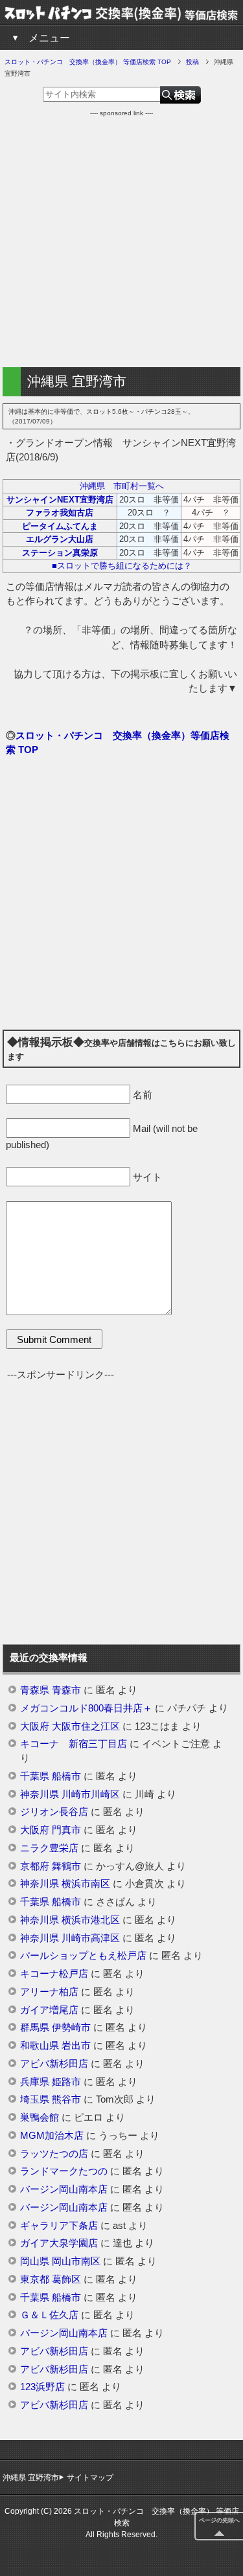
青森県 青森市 (51, 1690)
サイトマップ (90, 2478)
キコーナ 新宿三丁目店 (74, 1744)
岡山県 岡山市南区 (60, 2261)
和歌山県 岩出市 (55, 2046)
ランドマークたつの (64, 2171)
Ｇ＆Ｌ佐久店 (49, 2315)
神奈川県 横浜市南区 (65, 1884)
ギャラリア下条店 (59, 2226)
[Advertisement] (121, 239)
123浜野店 (42, 2387)
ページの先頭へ (219, 2520)
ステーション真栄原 (60, 553)
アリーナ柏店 (49, 1992)
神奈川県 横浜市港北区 (70, 1920)
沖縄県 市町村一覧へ (122, 486)
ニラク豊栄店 (49, 1848)
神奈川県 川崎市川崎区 (70, 1794)
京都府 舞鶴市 (51, 1866)
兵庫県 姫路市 (51, 2082)
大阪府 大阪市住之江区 (70, 1726)
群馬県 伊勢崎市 (55, 2028)
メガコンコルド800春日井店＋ (86, 1708)
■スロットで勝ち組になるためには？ (122, 566)
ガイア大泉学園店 (59, 2243)
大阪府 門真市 (51, 1830)
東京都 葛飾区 (51, 2279)
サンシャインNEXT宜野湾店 (60, 500)
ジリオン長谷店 (54, 1812)
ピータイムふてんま (60, 526)
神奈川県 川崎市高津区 (70, 1938)
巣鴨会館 (40, 2118)
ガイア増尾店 (49, 2010)
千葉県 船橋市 (51, 1776)
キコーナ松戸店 (54, 1974)
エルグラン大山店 (60, 539)
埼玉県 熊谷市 (51, 2099)
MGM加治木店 (52, 2136)
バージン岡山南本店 (64, 2189)
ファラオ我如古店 (60, 513)
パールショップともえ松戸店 (83, 1956)
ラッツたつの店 (54, 2154)
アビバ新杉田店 (54, 2064)
